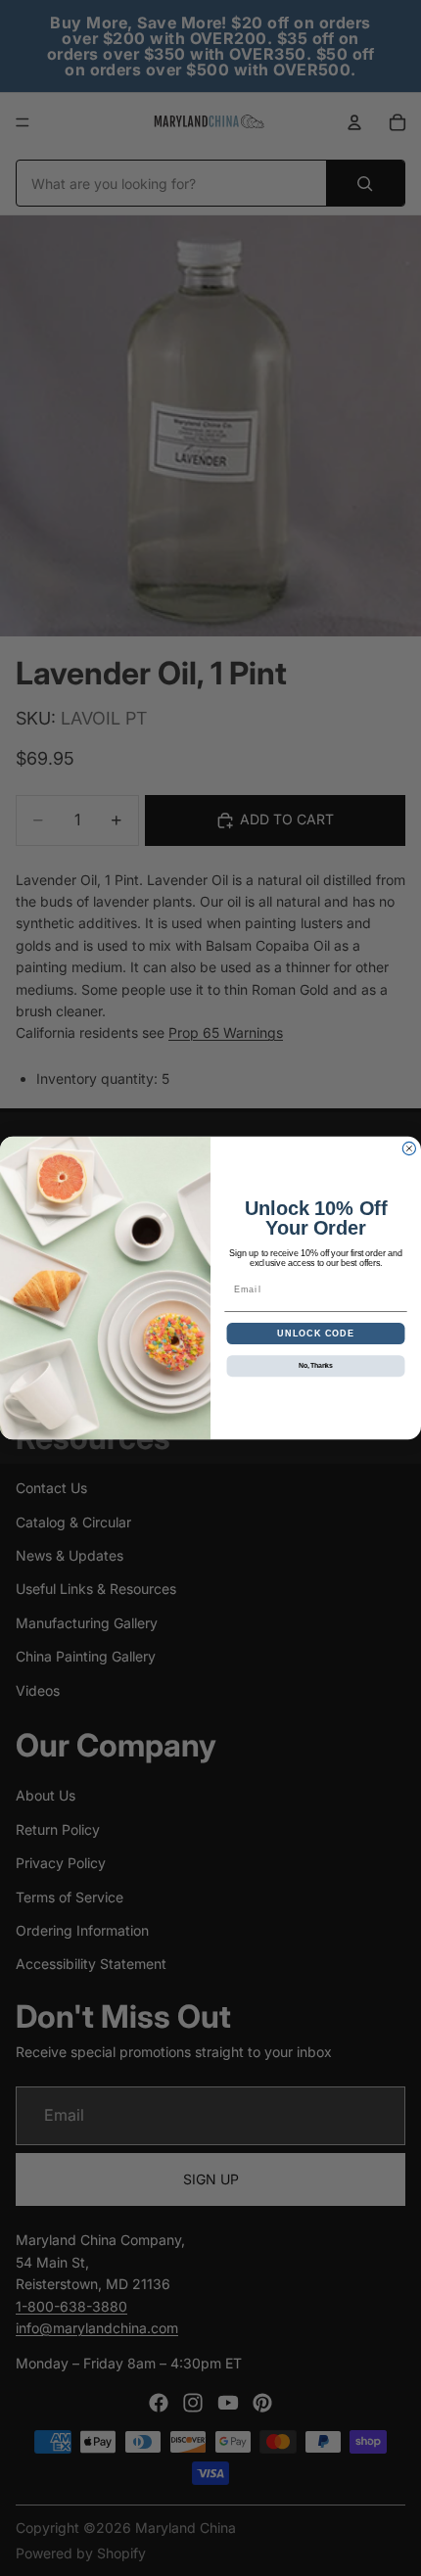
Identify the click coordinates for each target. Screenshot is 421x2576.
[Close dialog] (409, 1148)
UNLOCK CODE (316, 1333)
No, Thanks (316, 1366)
